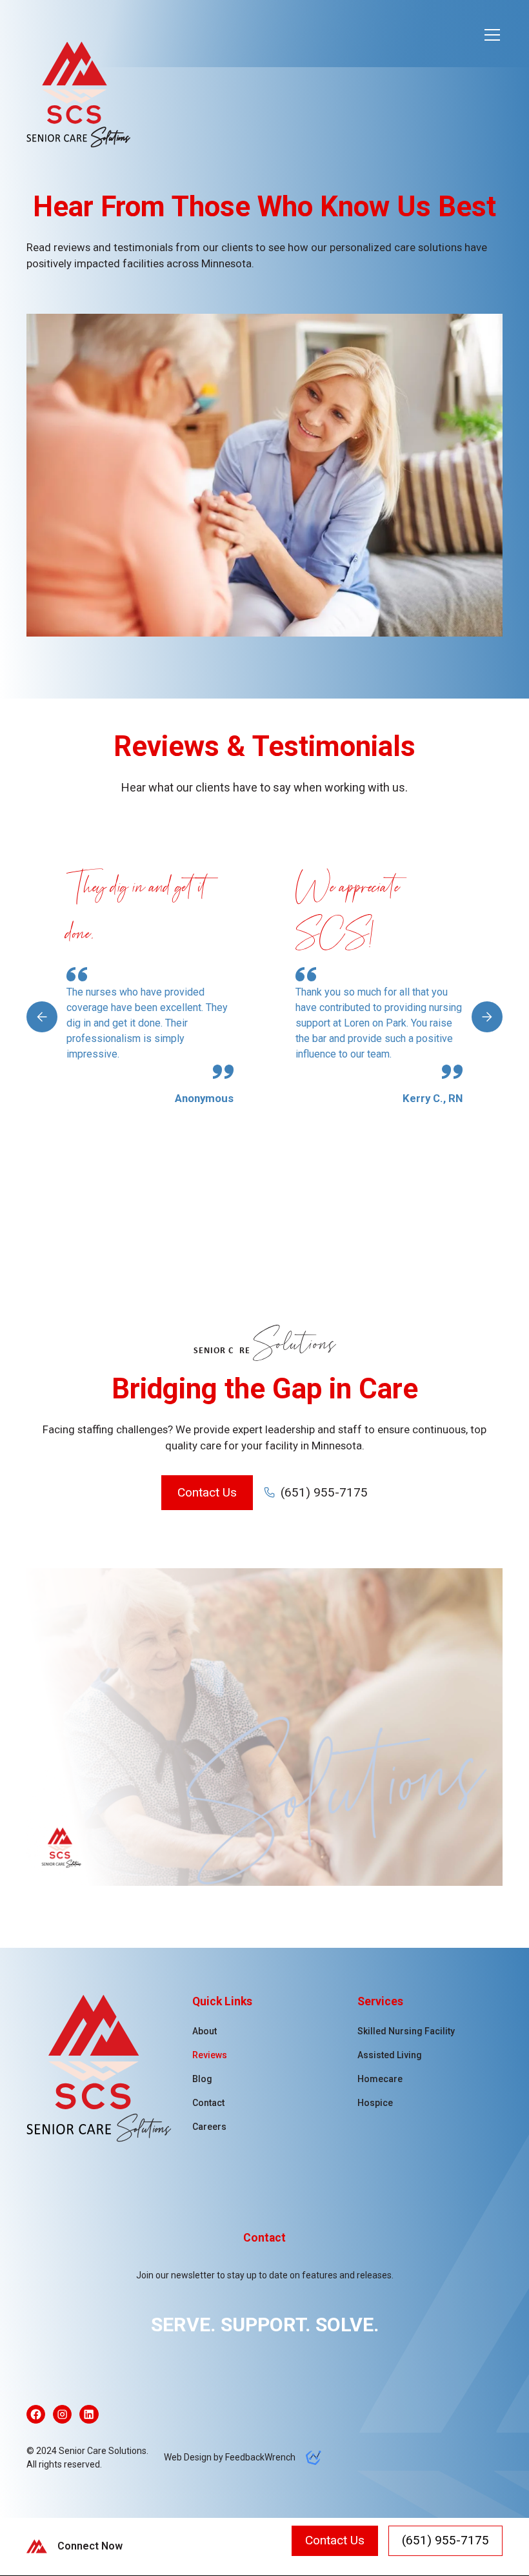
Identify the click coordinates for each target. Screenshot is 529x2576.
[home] (85, 71)
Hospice (375, 2103)
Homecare (380, 2079)
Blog (202, 2079)
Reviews (210, 2055)
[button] (490, 35)
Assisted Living (390, 2055)
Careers (209, 2127)
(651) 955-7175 (445, 2540)
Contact (208, 2103)
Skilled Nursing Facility (406, 2031)
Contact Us (207, 1492)
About (205, 2031)
